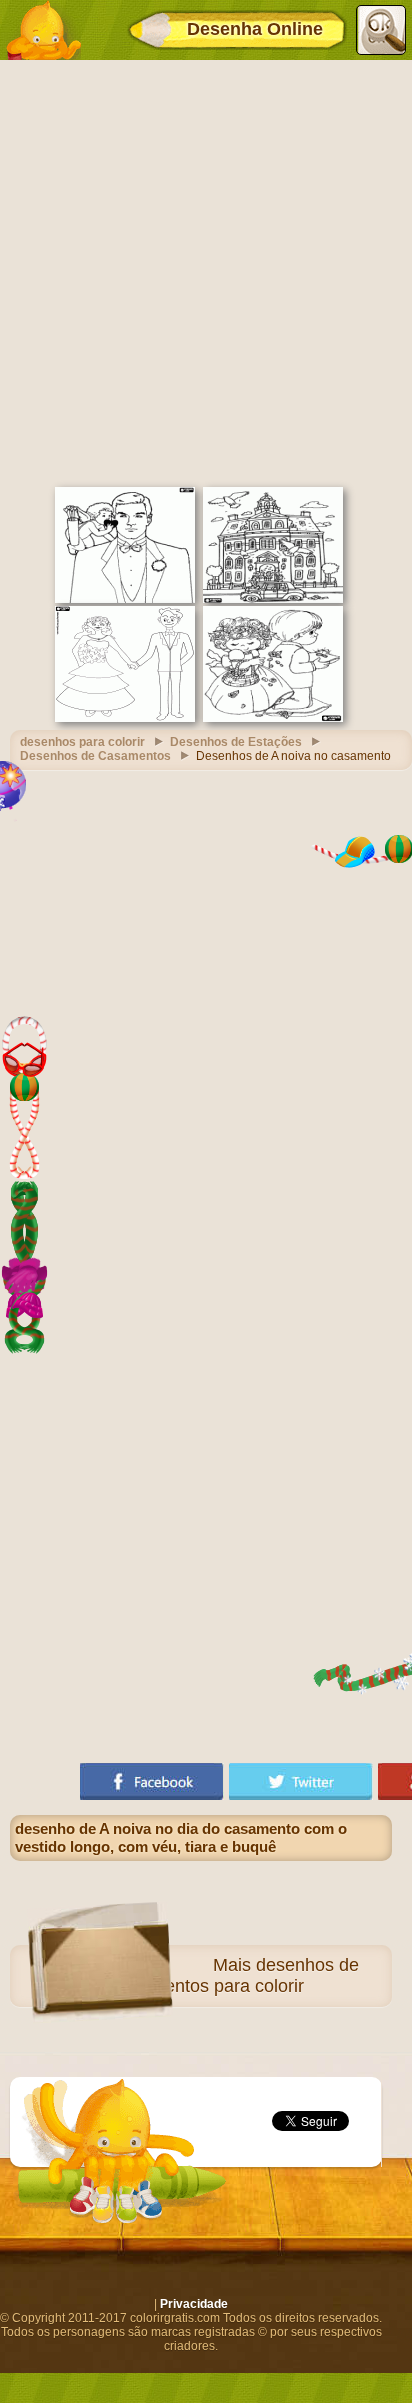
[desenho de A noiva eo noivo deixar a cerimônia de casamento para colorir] (273, 599)
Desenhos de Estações (236, 742)
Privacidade (194, 2304)
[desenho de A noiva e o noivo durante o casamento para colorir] (125, 718)
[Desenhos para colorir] (43, 30)
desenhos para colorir (82, 742)
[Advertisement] (206, 271)
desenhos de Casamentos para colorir (233, 1975)
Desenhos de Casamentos (95, 756)
